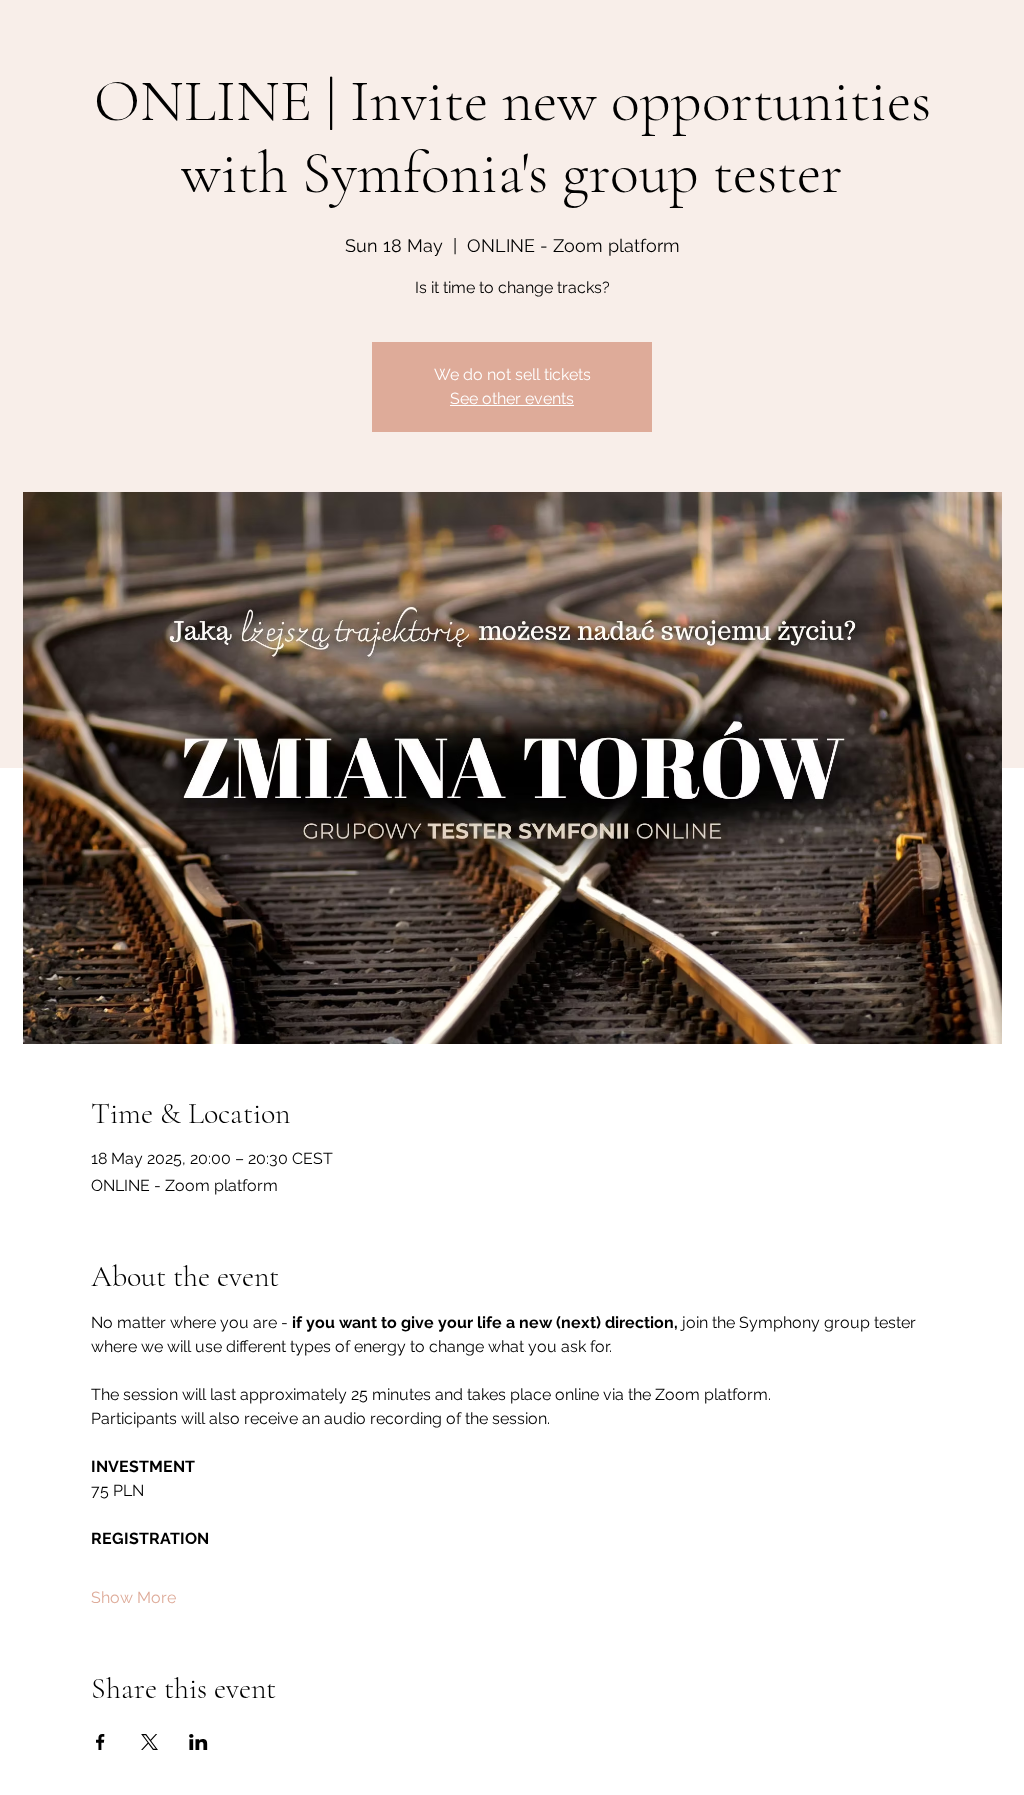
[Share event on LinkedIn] (198, 1742)
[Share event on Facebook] (100, 1742)
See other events (512, 398)
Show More (133, 1597)
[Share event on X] (149, 1742)
